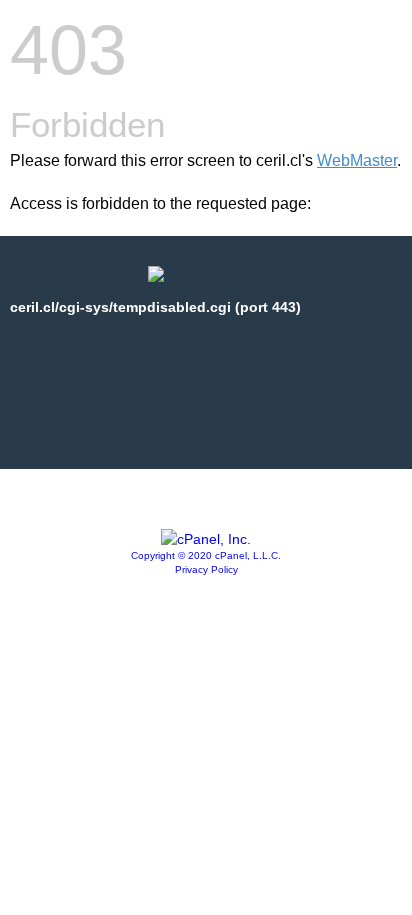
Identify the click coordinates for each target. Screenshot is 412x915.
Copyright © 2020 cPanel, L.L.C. (206, 555)
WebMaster (357, 160)
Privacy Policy (206, 569)
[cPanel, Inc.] (206, 539)
